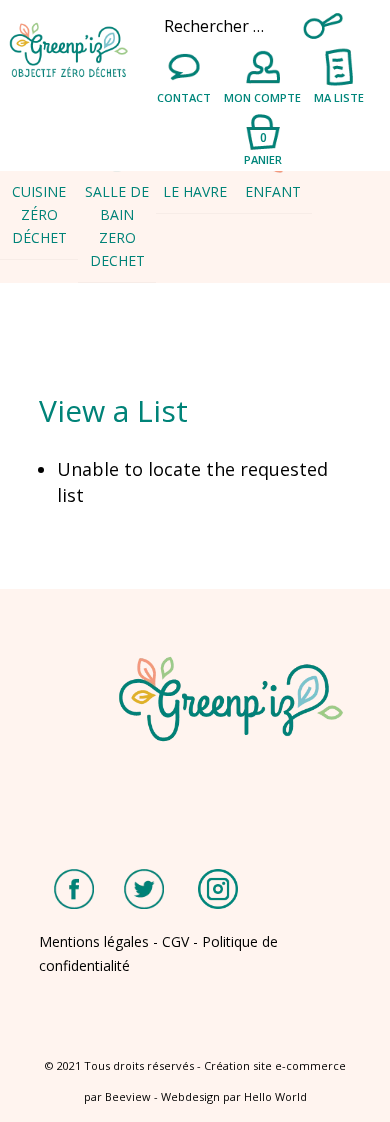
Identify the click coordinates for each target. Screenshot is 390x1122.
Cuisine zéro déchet (39, 214)
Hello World (275, 1096)
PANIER (263, 147)
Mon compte (262, 97)
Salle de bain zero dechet (117, 226)
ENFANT (273, 191)
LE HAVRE (195, 191)
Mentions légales (94, 941)
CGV (175, 941)
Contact (184, 97)
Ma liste (339, 97)
